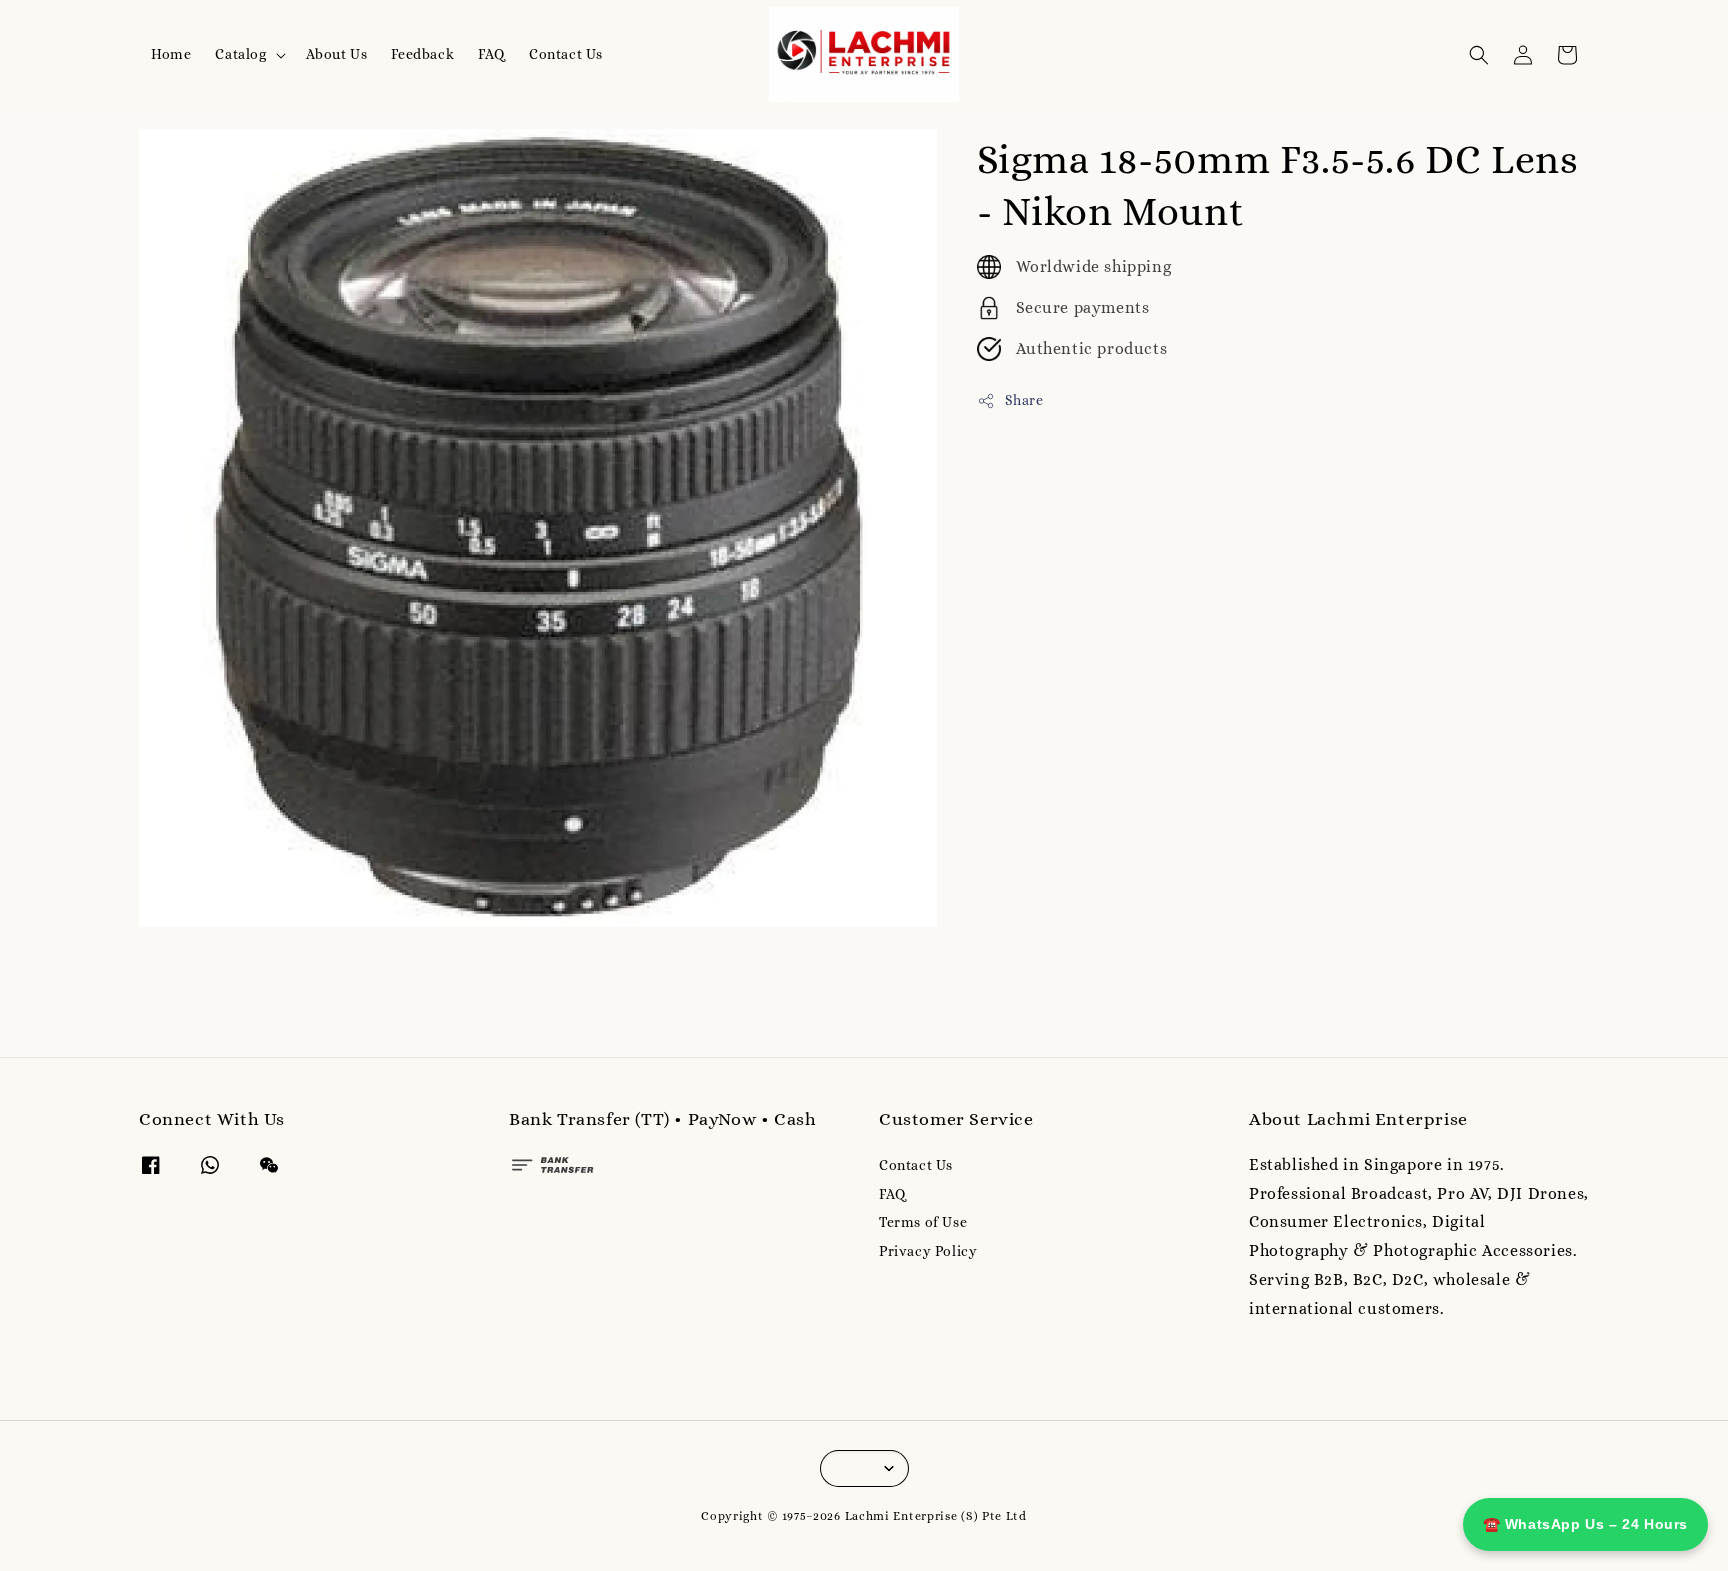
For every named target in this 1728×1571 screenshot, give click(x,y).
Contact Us (566, 54)
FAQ (491, 54)
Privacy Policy (928, 1251)
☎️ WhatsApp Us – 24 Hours (1585, 1524)
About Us (337, 54)
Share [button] (1024, 400)
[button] (1479, 55)
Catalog (240, 54)
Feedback (422, 54)
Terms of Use (923, 1222)
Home (171, 54)
